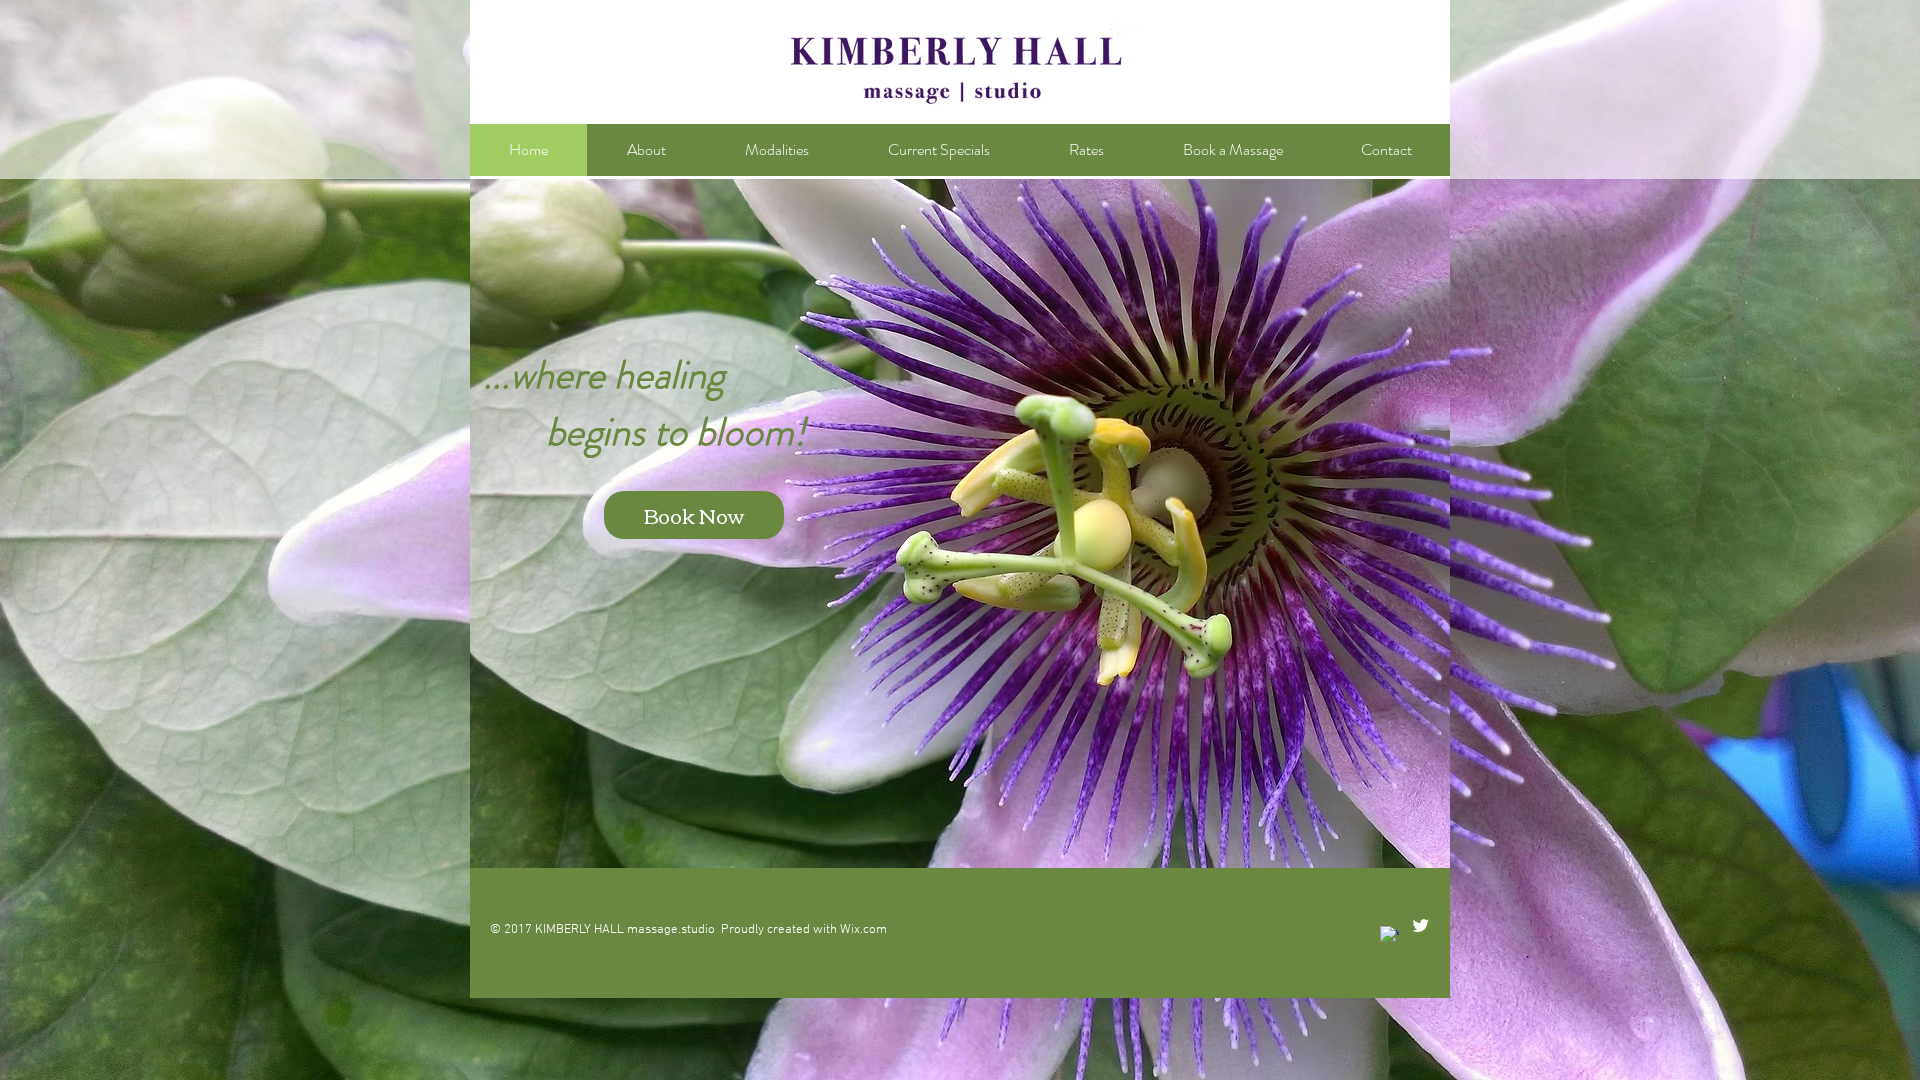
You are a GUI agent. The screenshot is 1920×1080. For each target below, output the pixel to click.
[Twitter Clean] (1420, 925)
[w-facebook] (1389, 935)
